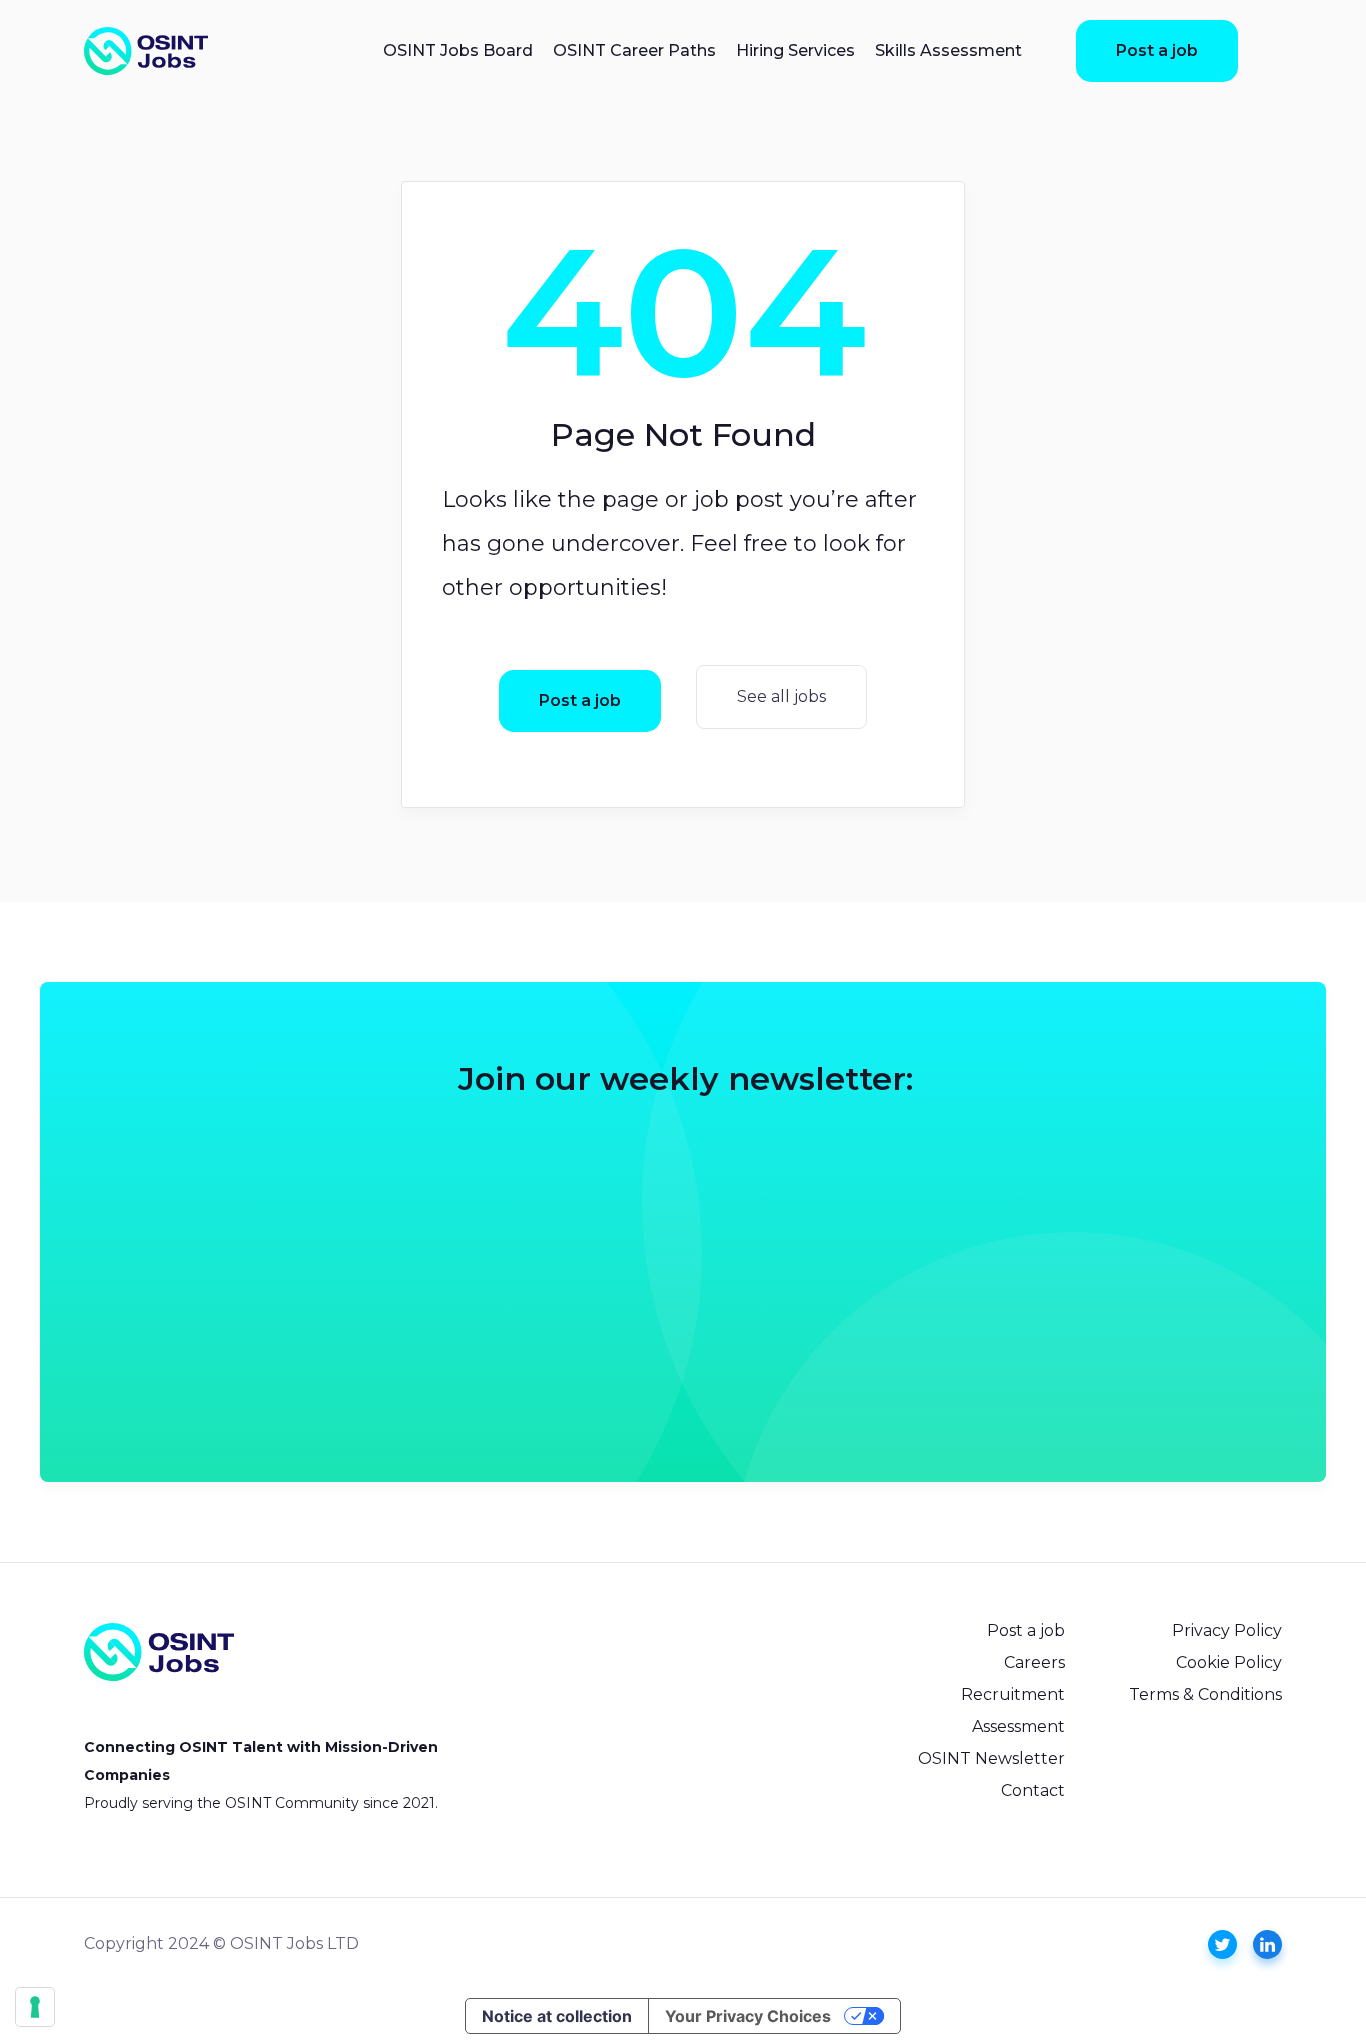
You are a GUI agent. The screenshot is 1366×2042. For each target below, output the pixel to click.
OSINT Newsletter (991, 1758)
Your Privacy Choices (748, 2016)
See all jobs (781, 696)
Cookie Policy (1229, 1662)
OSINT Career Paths (634, 50)
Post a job (1157, 50)
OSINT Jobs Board (458, 50)
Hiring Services (795, 50)
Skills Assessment (948, 50)
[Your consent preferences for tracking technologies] (35, 2007)
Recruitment (1013, 1694)
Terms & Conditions (1205, 1694)
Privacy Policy (1227, 1630)
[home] (146, 51)
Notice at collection (557, 2016)
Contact (1033, 1790)
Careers (1034, 1662)
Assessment (1018, 1726)
